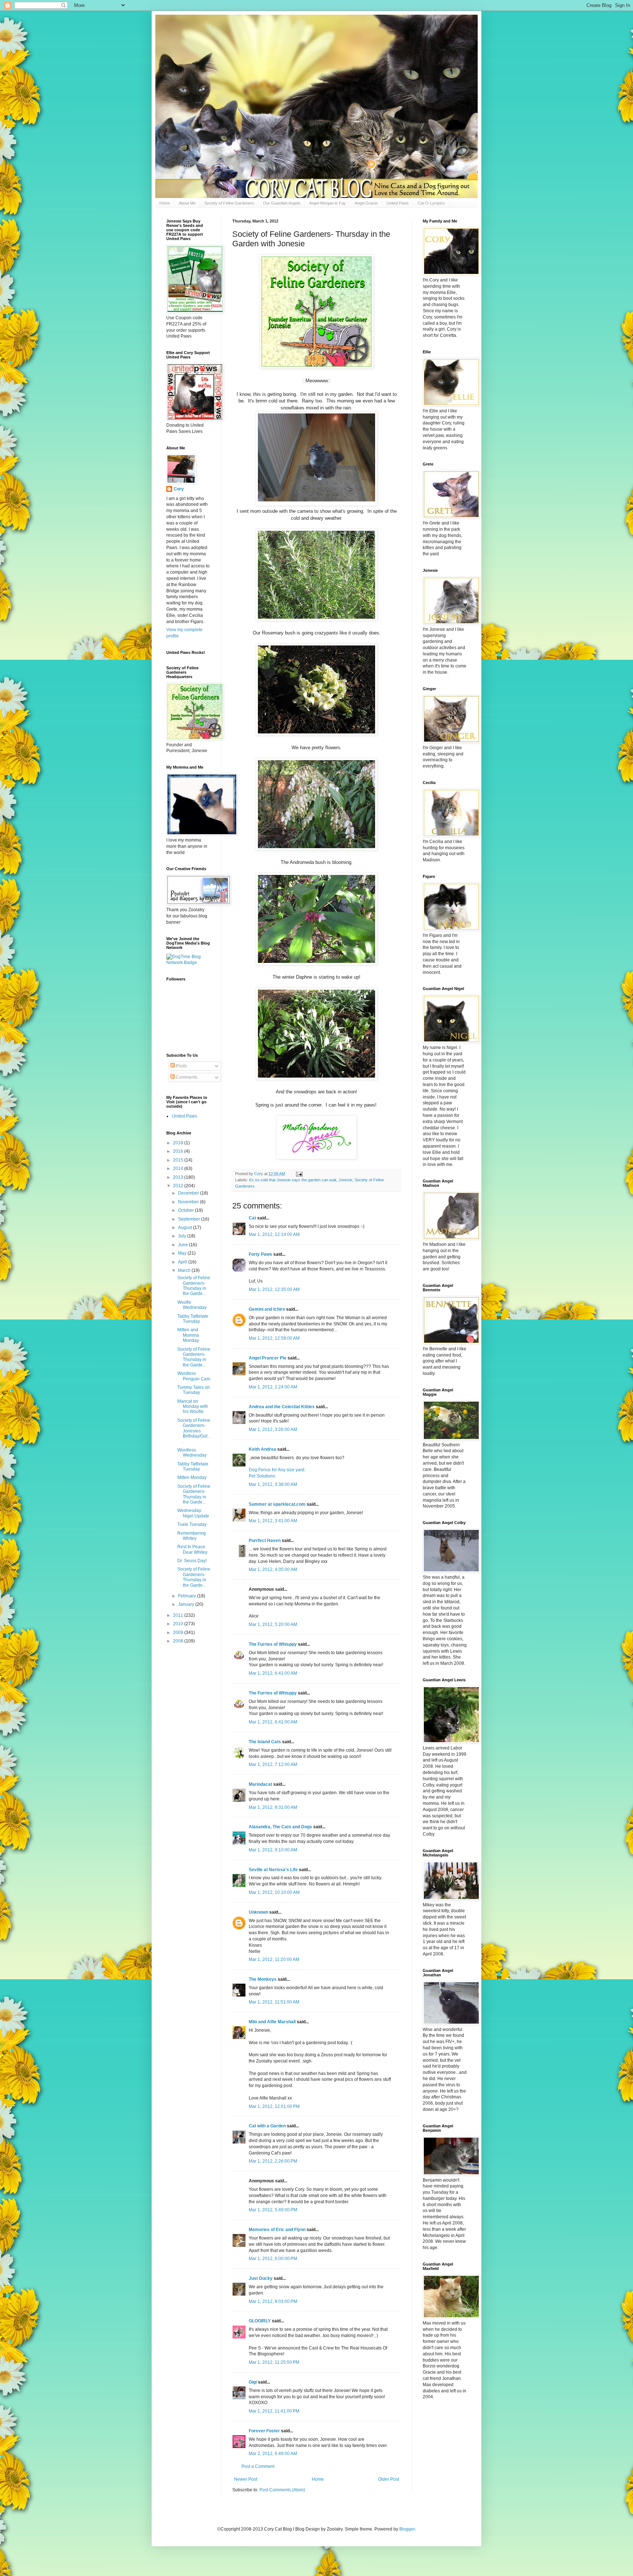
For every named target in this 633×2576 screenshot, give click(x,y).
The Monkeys (263, 1979)
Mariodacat (260, 1784)
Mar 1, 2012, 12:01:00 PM (274, 2106)
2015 (179, 1160)
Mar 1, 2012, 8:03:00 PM (273, 2301)
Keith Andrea (262, 1449)
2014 (179, 1169)
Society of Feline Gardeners (229, 203)
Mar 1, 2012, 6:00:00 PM (273, 2259)
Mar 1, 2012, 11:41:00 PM (274, 2411)
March (185, 1270)
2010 (179, 1624)
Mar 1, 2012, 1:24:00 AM (273, 1387)
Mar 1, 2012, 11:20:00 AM (274, 1959)
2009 (179, 1633)
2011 (179, 1615)
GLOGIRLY (260, 2321)
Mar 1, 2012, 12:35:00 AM (274, 1289)
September (190, 1219)
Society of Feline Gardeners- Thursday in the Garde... (194, 1286)
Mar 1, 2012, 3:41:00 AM (273, 1521)
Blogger (407, 2529)
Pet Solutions (262, 1476)
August (186, 1228)
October (186, 1210)
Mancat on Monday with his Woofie (193, 1407)
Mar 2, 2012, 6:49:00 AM (273, 2454)
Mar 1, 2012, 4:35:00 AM (273, 1569)
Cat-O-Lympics (431, 203)
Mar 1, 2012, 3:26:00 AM (273, 1429)
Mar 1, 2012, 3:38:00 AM (273, 1484)
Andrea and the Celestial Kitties (282, 1407)
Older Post (388, 2479)
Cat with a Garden (267, 2126)
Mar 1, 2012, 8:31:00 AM (273, 1807)
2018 (179, 1143)
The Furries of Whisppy (273, 1644)
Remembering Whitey (192, 1536)
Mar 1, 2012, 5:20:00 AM (273, 1624)
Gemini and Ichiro (267, 1309)
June (184, 1245)
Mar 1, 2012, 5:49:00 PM (273, 2210)
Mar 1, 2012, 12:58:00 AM (274, 1338)
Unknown (258, 1912)
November (189, 1202)
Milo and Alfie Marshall (272, 2022)
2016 (179, 1151)
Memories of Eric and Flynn (277, 2230)
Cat (252, 1218)
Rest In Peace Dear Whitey (192, 1549)
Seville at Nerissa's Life (273, 1870)
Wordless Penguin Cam (194, 1376)
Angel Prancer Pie (268, 1358)
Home (165, 203)
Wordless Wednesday (192, 1453)
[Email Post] (299, 1174)
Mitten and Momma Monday (188, 1335)
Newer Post (246, 2479)
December (189, 1193)
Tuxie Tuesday (192, 1524)
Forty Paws (260, 1254)
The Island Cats (265, 1742)
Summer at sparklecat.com (277, 1504)
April (183, 1262)
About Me (187, 203)
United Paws (398, 203)
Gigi (253, 2382)
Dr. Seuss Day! (192, 1561)
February (188, 1596)
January (187, 1604)
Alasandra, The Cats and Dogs (280, 1827)
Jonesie (345, 1180)
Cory (179, 489)
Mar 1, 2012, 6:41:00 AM (273, 1673)
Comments (186, 1077)
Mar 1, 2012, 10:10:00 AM (274, 1892)
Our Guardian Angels (282, 203)
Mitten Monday (192, 1477)
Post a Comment (258, 2466)
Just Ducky (261, 2278)
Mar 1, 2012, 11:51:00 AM (274, 2002)
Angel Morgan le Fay (327, 203)
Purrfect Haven (265, 1541)
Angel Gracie (366, 203)
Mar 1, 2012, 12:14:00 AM (274, 1234)
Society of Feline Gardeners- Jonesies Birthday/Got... (194, 1431)
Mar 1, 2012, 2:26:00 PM (273, 2161)
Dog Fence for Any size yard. (277, 1470)
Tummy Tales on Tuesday (194, 1390)
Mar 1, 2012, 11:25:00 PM (274, 2362)
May (183, 1253)
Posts (181, 1066)
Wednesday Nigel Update (193, 1513)
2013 (179, 1177)
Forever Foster (264, 2431)
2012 (179, 1186)
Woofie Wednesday (192, 1305)
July (183, 1236)
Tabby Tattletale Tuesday (193, 1319)
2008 (179, 1641)
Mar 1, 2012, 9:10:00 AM (273, 1850)
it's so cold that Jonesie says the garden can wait (293, 1180)
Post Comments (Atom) (282, 2490)
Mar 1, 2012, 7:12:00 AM (273, 1764)
